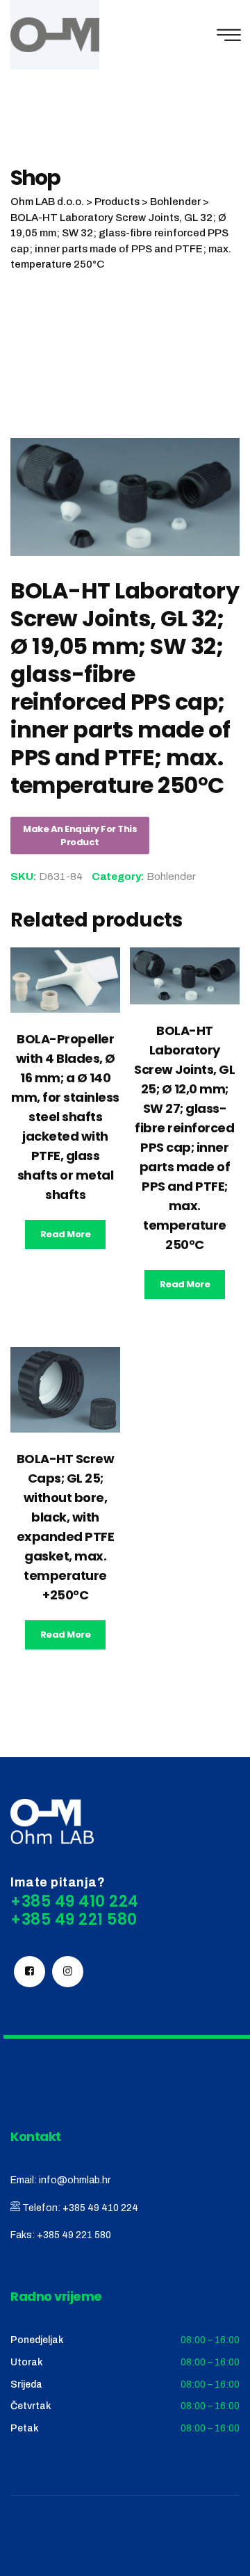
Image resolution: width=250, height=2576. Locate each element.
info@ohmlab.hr (75, 2180)
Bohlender (171, 877)
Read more (66, 1234)
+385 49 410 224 (100, 2208)
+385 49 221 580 (74, 2235)
